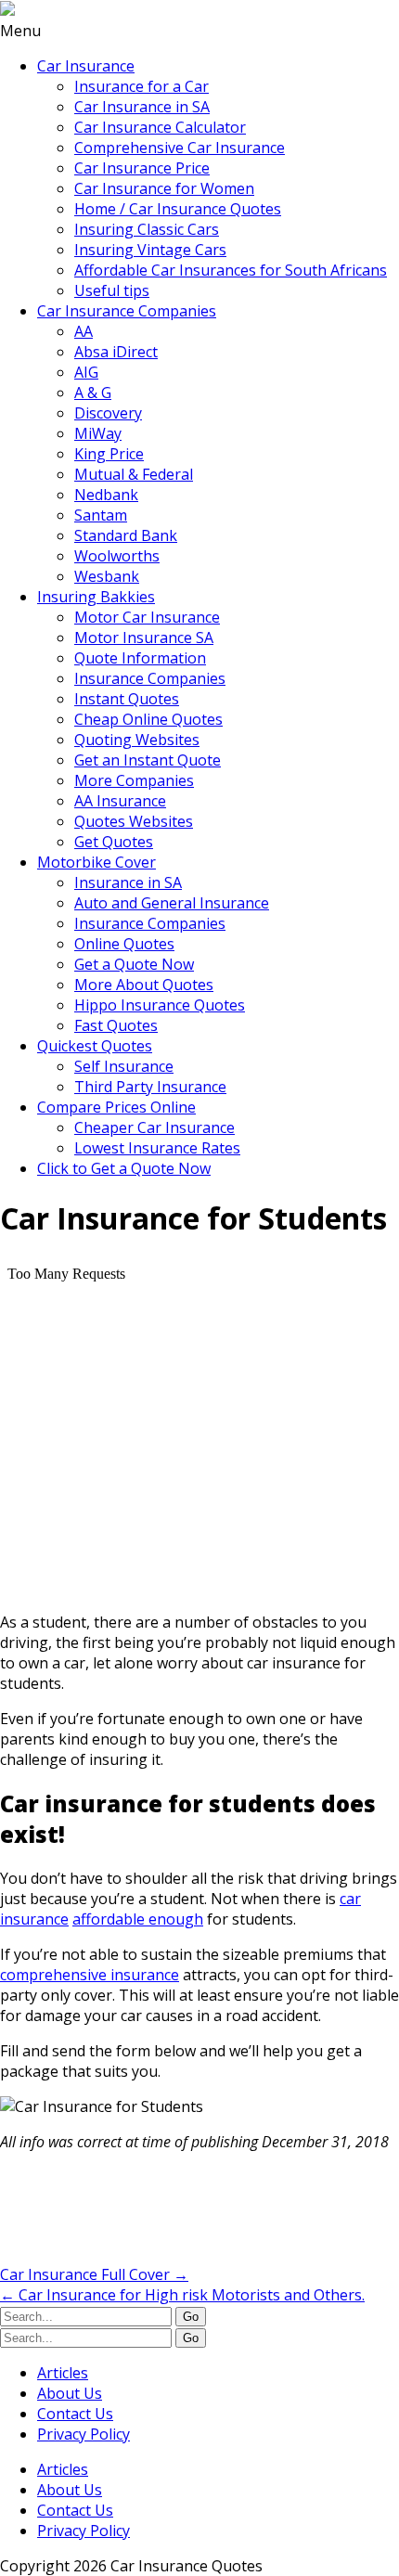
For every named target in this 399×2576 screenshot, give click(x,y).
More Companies (134, 780)
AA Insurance (120, 801)
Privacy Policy (84, 2434)
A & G (93, 393)
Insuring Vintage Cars (150, 250)
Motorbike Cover (97, 862)
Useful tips (112, 290)
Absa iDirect (116, 352)
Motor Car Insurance (147, 617)
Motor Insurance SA (144, 638)
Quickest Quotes (95, 1046)
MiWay (98, 433)
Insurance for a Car (142, 86)
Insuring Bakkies (96, 597)
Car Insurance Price (142, 168)
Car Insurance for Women (164, 188)
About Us (70, 2393)
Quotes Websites (134, 821)
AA (84, 331)
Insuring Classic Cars (147, 229)
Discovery (108, 413)
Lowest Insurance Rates (157, 1148)
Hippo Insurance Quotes (160, 1005)
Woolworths (117, 556)
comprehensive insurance (90, 1975)
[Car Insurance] (7, 10)
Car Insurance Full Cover (94, 2274)
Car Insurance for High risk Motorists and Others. (182, 2295)
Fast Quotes (116, 1025)
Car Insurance (86, 66)
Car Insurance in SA (142, 107)
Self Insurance (124, 1066)
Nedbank (106, 495)
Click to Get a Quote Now (124, 1168)
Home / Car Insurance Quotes (178, 209)
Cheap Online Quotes (148, 719)
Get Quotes (114, 842)
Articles (63, 2373)
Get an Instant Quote (148, 760)
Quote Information (140, 658)
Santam (101, 515)
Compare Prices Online (116, 1107)
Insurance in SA (128, 882)
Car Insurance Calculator (160, 127)
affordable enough (138, 1919)
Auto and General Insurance (172, 903)
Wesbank (107, 576)
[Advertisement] (148, 2213)
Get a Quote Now (134, 964)
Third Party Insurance (150, 1087)
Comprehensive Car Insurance (180, 148)
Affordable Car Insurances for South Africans (231, 270)
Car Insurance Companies (127, 311)
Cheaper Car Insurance (154, 1127)
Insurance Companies (150, 678)
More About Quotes (144, 985)
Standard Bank (126, 535)
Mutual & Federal (134, 474)
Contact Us (75, 2414)
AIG (86, 372)
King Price (109, 454)
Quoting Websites (137, 740)
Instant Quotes (127, 699)
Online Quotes (124, 944)
